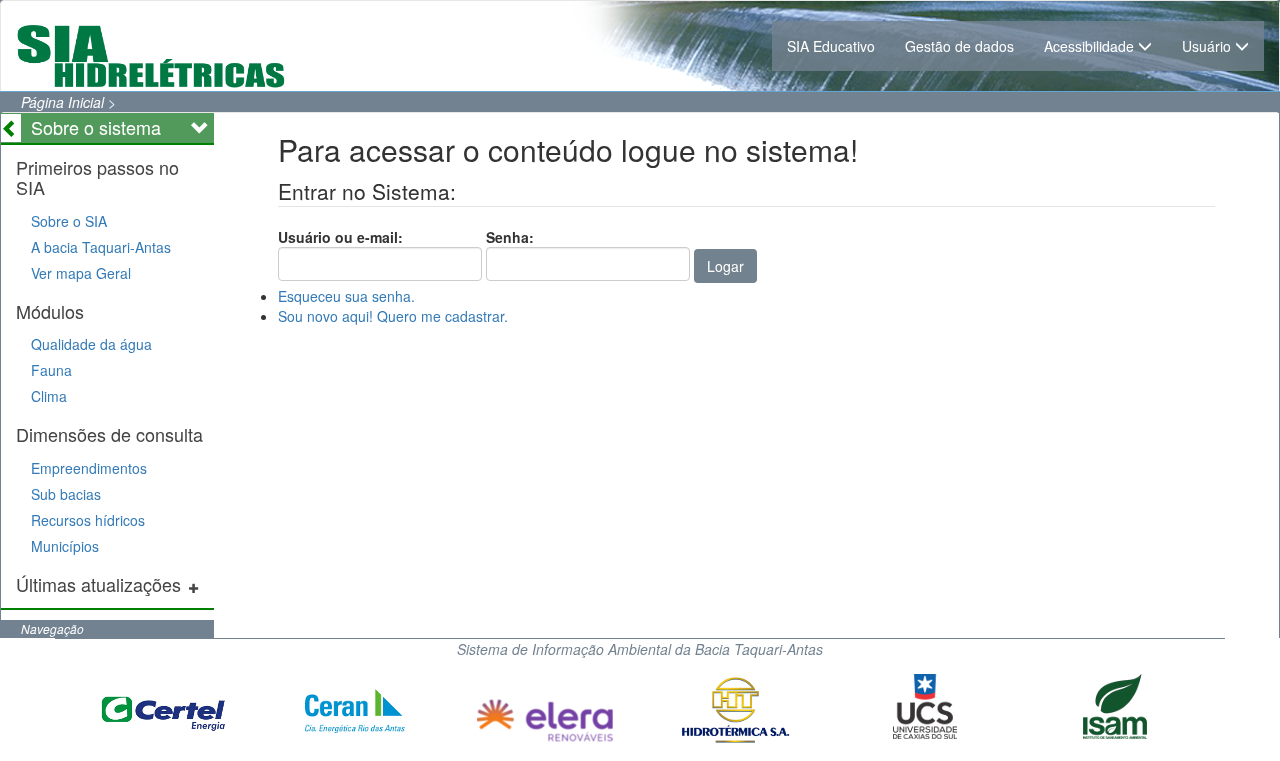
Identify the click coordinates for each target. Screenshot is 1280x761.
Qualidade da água (91, 344)
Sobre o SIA (69, 221)
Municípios (65, 546)
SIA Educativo (831, 46)
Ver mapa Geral (81, 273)
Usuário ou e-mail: (340, 237)
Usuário (1208, 46)
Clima (49, 396)
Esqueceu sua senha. (346, 296)
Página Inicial (62, 102)
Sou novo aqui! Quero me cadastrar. (393, 316)
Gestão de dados (959, 46)
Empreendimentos (89, 468)
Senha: (510, 237)
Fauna (51, 370)
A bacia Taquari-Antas (101, 247)
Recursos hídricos (88, 520)
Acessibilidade (1091, 46)
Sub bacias (66, 494)
